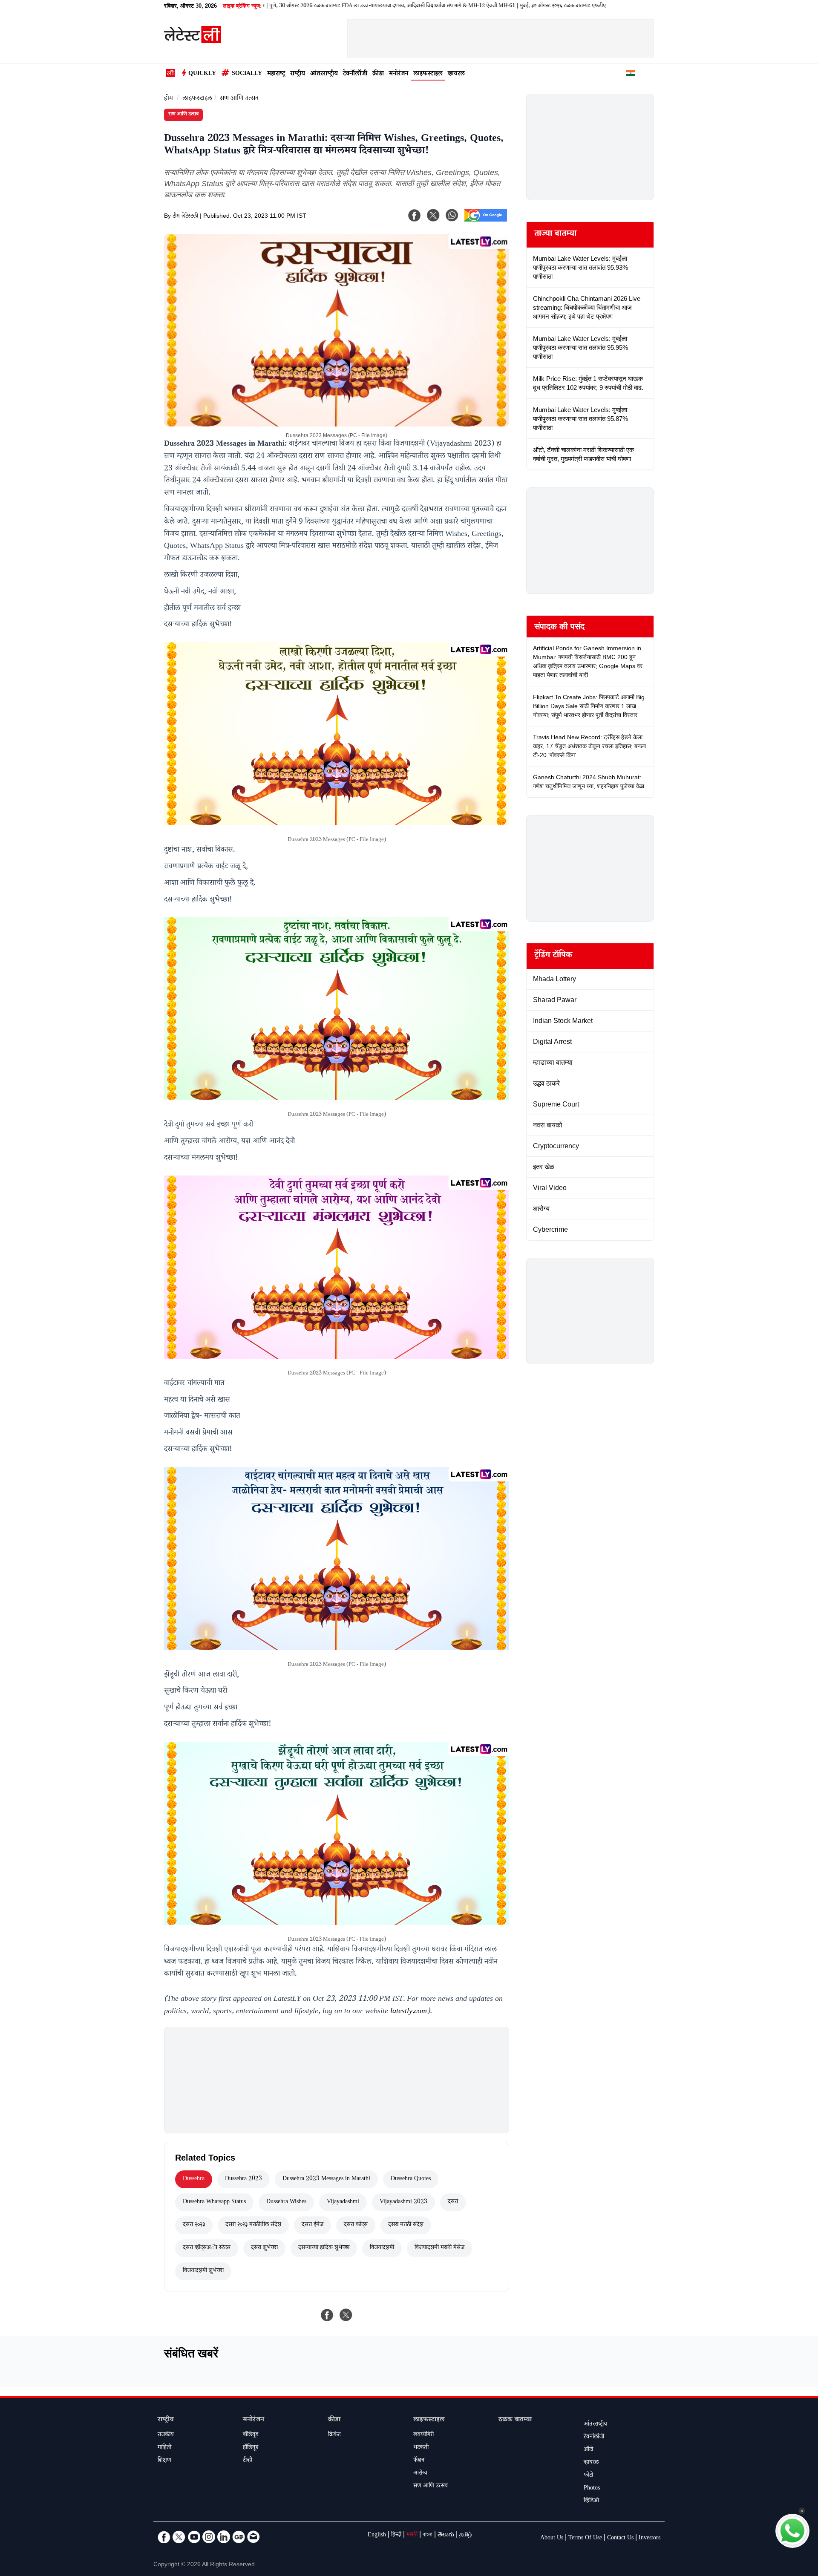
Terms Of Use (585, 2539)
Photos (592, 2489)
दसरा (453, 2202)
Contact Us (620, 2539)
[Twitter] (179, 2537)
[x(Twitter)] (433, 215)
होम (168, 99)
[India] (631, 75)
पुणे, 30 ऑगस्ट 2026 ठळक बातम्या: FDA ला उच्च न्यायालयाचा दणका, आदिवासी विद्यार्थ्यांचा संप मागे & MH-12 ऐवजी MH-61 (317, 6)
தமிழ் (466, 2536)
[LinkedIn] (224, 2537)
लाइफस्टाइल (428, 74)
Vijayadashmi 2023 (403, 2202)
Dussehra (194, 2179)
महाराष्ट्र (276, 74)
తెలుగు (446, 2536)
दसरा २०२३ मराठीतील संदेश (253, 2225)
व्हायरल (456, 74)
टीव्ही (248, 2461)
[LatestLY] (193, 41)
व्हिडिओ (591, 2501)
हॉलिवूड (251, 2448)
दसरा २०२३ (194, 2225)
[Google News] (239, 2537)
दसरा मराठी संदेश (406, 2225)
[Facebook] (415, 215)
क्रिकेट (334, 2435)
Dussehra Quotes (411, 2179)
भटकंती (421, 2448)
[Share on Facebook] (327, 2315)
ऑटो (588, 2450)
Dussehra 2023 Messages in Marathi (326, 2179)
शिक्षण (164, 2461)
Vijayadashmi (343, 2202)
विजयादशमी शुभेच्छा (203, 2271)
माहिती (164, 2448)
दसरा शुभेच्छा (264, 2248)
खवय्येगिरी (423, 2435)
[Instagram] (209, 2537)
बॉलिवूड (251, 2435)
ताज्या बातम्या (555, 235)
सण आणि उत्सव (239, 99)
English (377, 2536)
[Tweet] (346, 2315)
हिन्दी (396, 2536)
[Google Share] (486, 221)
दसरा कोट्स (356, 2225)
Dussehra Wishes (286, 2202)
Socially (247, 74)
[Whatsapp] (452, 215)
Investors (650, 2539)
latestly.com (409, 2012)
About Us (552, 2539)
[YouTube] (194, 2537)
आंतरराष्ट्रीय (324, 74)
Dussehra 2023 (243, 2179)
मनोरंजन (399, 74)
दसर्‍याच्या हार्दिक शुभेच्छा (324, 2248)
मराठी (412, 2536)
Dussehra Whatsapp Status (214, 2202)
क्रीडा (378, 74)
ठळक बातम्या (515, 2420)
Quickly (202, 74)
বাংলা (428, 2536)
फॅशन (419, 2461)
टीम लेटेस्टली (185, 217)
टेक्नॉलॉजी (355, 74)
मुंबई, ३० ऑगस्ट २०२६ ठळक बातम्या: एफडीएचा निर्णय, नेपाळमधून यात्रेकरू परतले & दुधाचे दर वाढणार (541, 6)
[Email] (253, 2537)
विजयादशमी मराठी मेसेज (439, 2248)
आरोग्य (420, 2474)
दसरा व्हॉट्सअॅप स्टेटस (207, 2248)
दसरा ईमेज (313, 2225)
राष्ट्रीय (298, 74)
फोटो (588, 2476)
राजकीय (166, 2435)
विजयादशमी (382, 2248)
